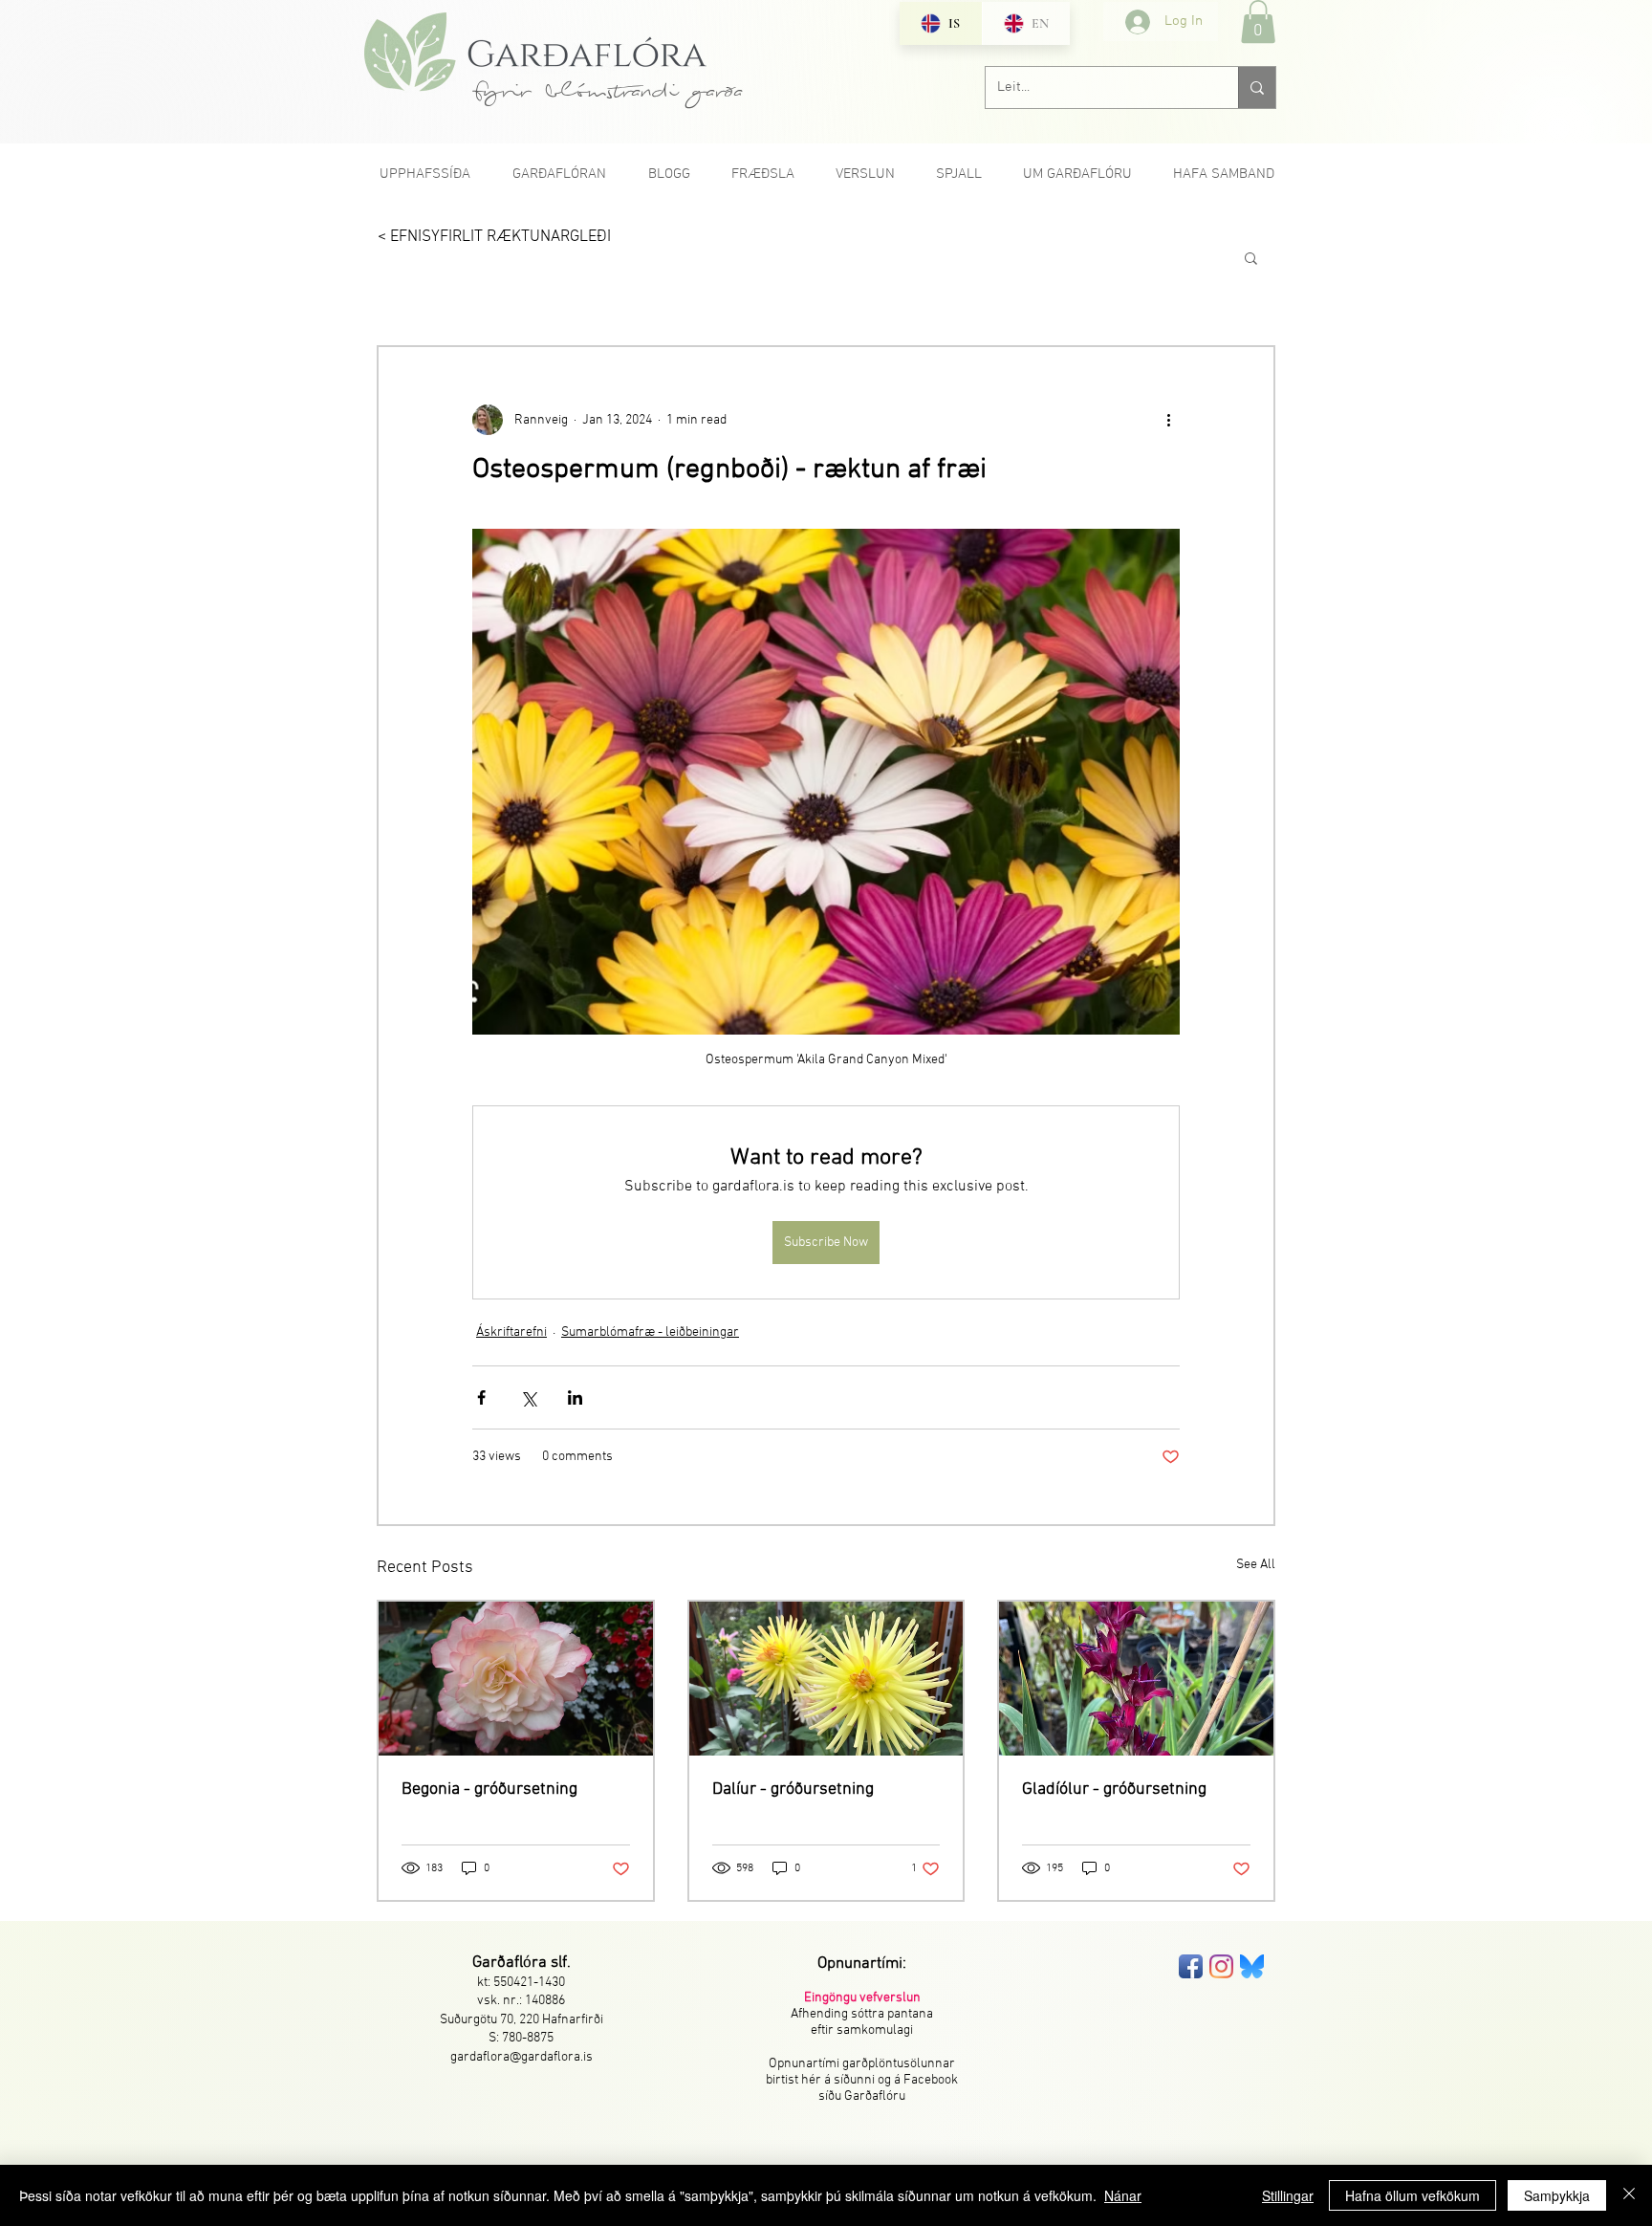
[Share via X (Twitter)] (528, 1397)
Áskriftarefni (511, 1332)
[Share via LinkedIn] (575, 1397)
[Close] (1629, 2195)
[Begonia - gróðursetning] (516, 1679)
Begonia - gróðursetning (489, 1790)
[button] (1258, 22)
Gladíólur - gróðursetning (1114, 1790)
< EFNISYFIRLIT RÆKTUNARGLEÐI (494, 237)
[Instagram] (1221, 1966)
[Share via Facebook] (481, 1397)
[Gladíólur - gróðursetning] (1136, 1679)
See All (1256, 1565)
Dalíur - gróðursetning (793, 1790)
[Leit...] (1257, 87)
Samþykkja (1557, 2195)
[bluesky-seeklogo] (1252, 1966)
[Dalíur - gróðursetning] (826, 1679)
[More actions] (1168, 420)
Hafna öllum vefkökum (1413, 2195)
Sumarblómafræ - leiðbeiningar (650, 1332)
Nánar (1123, 2195)
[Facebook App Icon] (1191, 1966)
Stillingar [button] (1288, 2195)
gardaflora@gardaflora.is (522, 2057)
